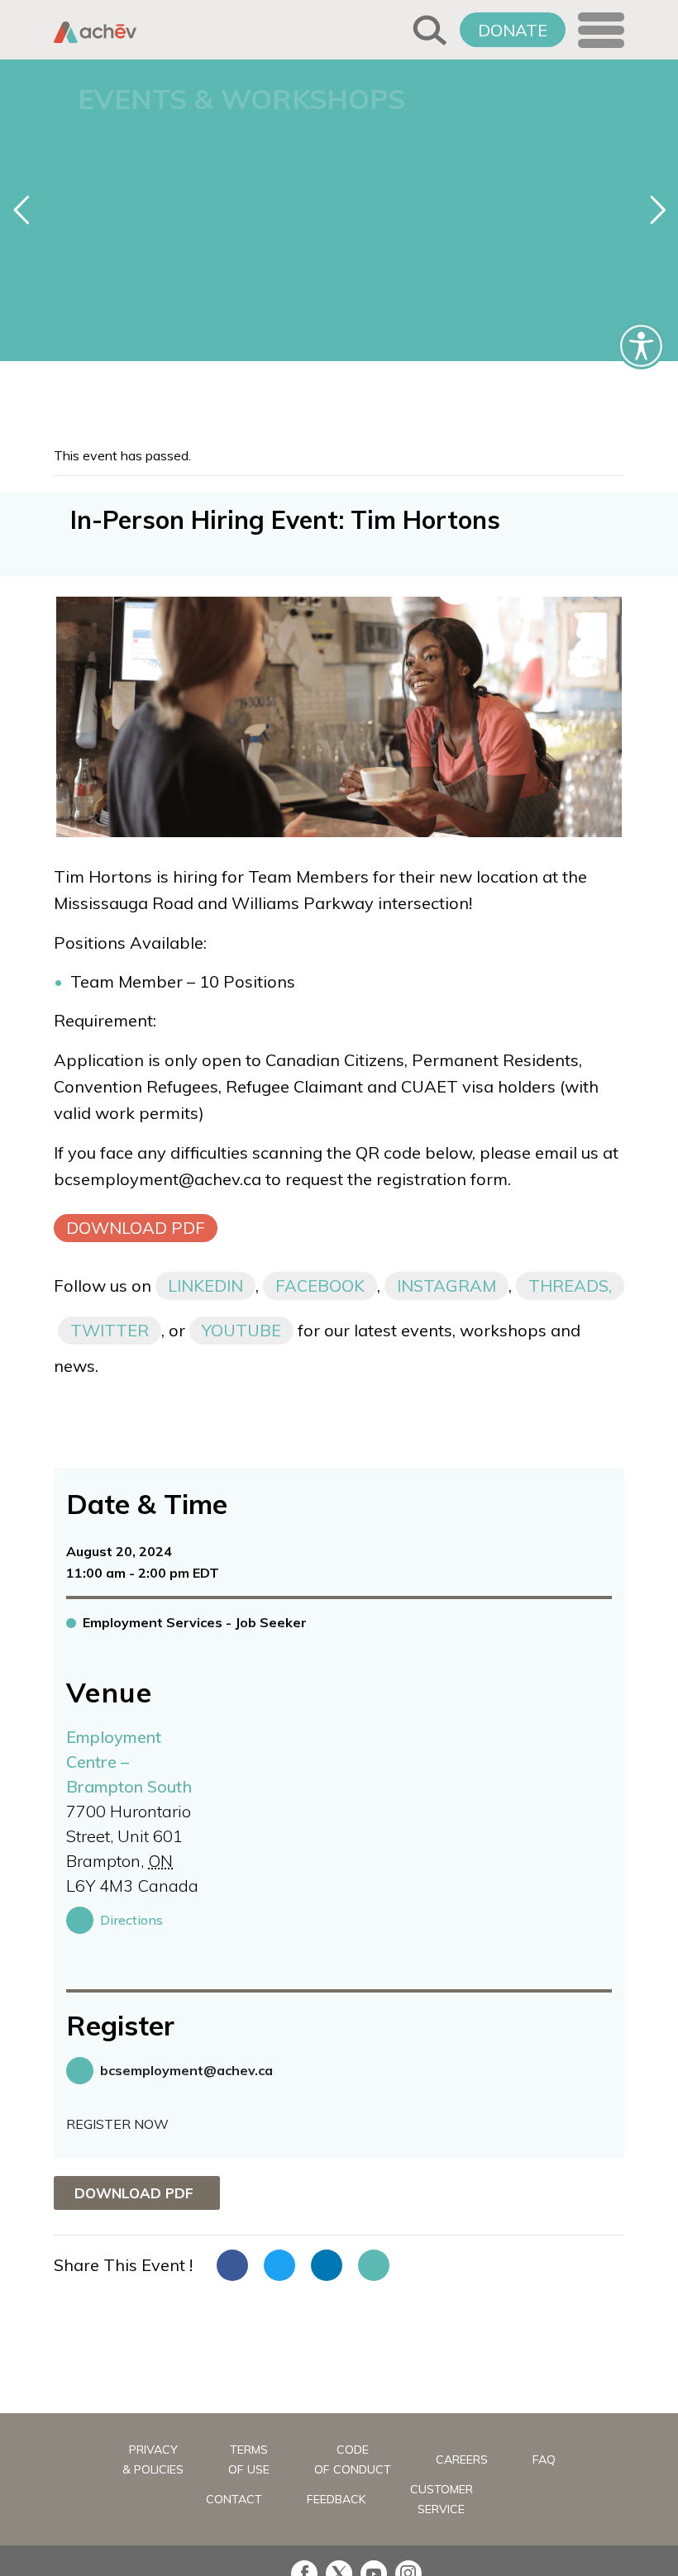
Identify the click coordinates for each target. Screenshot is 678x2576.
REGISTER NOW (117, 2124)
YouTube (241, 1330)
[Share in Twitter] (279, 2265)
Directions (131, 1920)
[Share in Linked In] (327, 2265)
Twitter (110, 1330)
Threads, (570, 1286)
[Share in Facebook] (232, 2265)
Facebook (320, 1286)
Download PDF (136, 1228)
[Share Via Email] (374, 2265)
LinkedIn (205, 1286)
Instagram (446, 1286)
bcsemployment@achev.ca (186, 2070)
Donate (513, 30)
